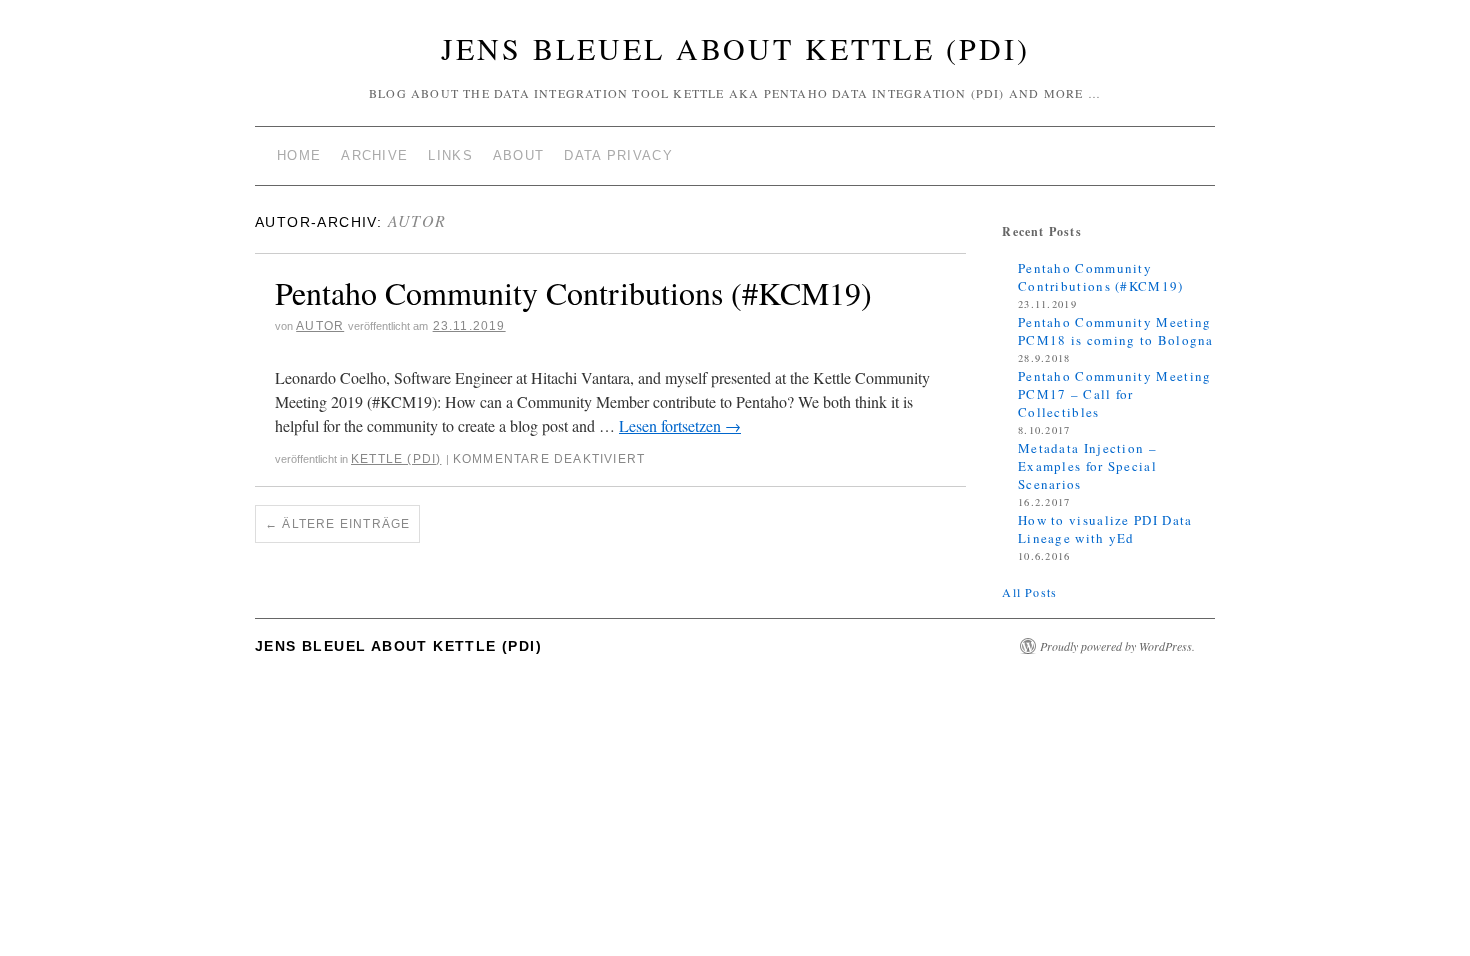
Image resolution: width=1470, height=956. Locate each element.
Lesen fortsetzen (680, 425)
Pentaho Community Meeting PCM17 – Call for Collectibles (1115, 394)
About (519, 155)
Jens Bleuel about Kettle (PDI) (735, 48)
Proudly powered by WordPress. (1117, 646)
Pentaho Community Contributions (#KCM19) (573, 292)
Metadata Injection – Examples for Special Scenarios (1087, 466)
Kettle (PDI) (396, 459)
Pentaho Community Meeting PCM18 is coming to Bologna (1116, 331)
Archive (374, 155)
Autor (417, 220)
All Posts (1029, 592)
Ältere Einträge (337, 524)
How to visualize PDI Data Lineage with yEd (1105, 529)
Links (450, 155)
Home (299, 155)
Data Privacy (618, 155)
